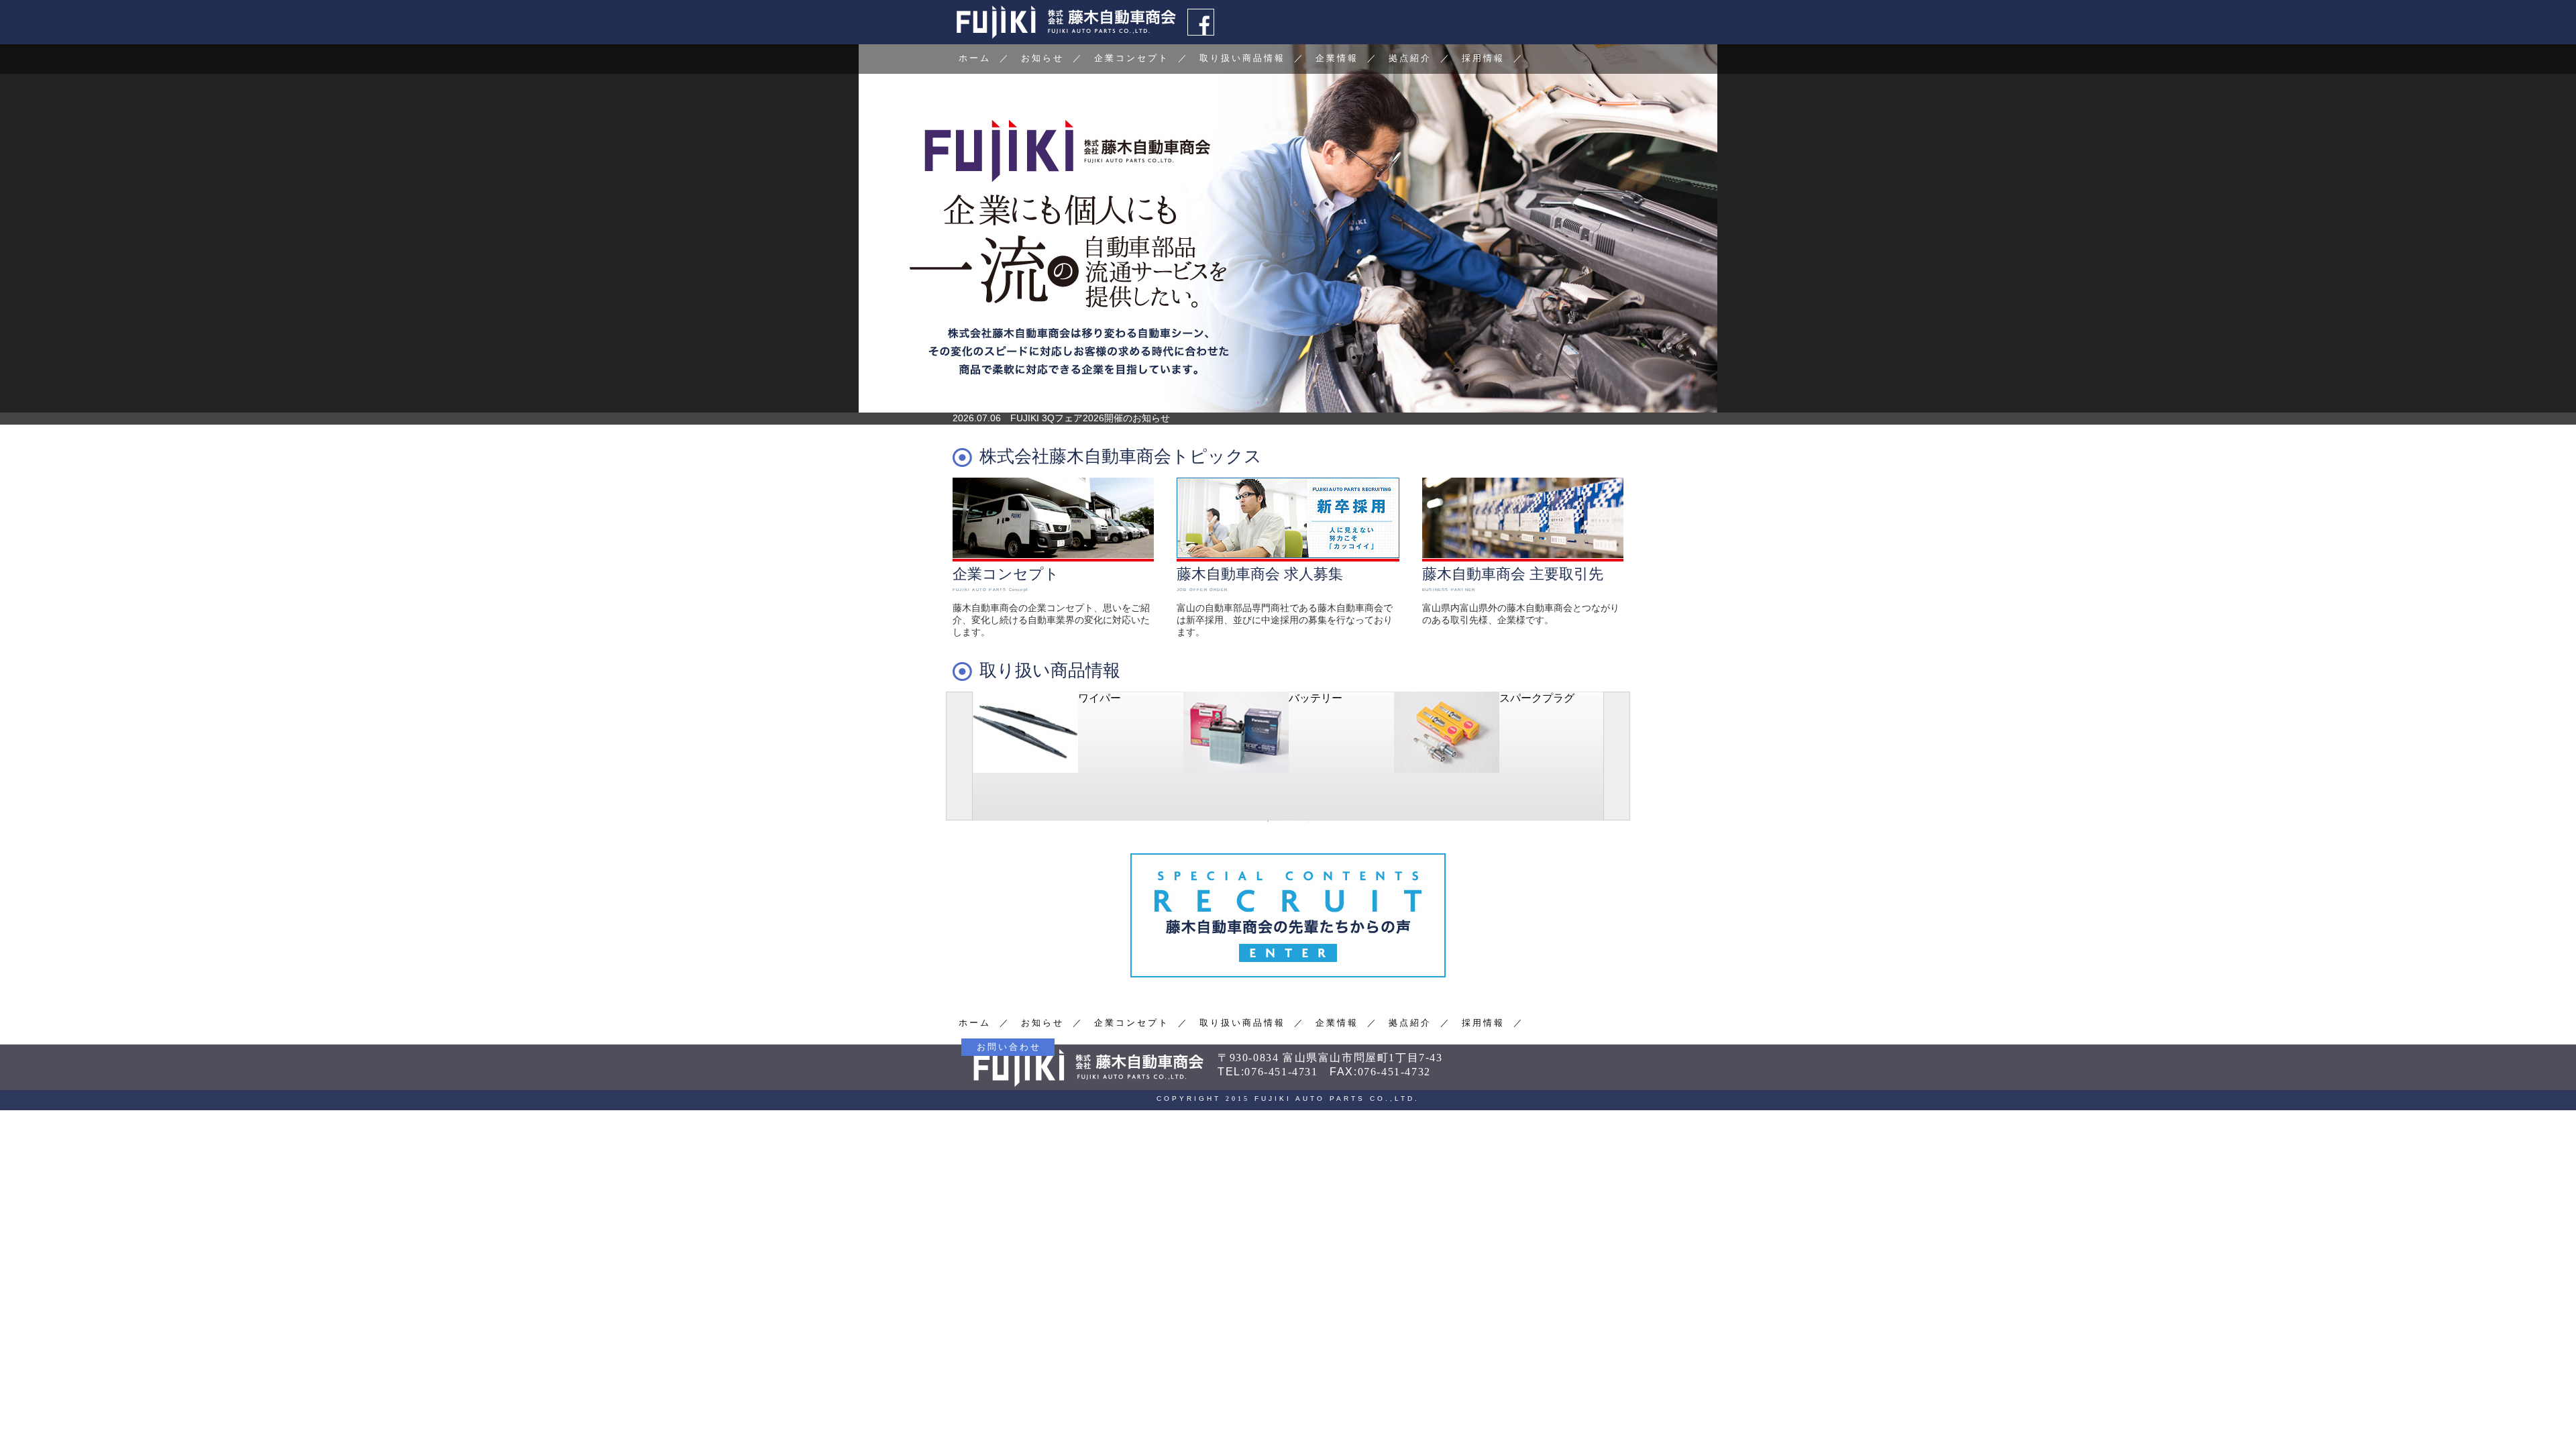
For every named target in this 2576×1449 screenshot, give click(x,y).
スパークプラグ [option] (1537, 698)
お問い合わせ (1009, 1047)
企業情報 (1337, 58)
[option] (1288, 228)
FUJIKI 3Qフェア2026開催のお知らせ (1090, 418)
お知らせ (1042, 58)
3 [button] (1298, 402)
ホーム (975, 58)
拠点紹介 (1410, 58)
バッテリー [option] (1316, 698)
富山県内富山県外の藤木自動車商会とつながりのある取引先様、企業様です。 (1521, 595)
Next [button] (1617, 756)
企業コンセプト (1132, 58)
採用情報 (1483, 58)
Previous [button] (959, 756)
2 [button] (1278, 402)
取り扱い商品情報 (1242, 58)
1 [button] (1258, 402)
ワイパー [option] (1099, 698)
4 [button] (1318, 402)
